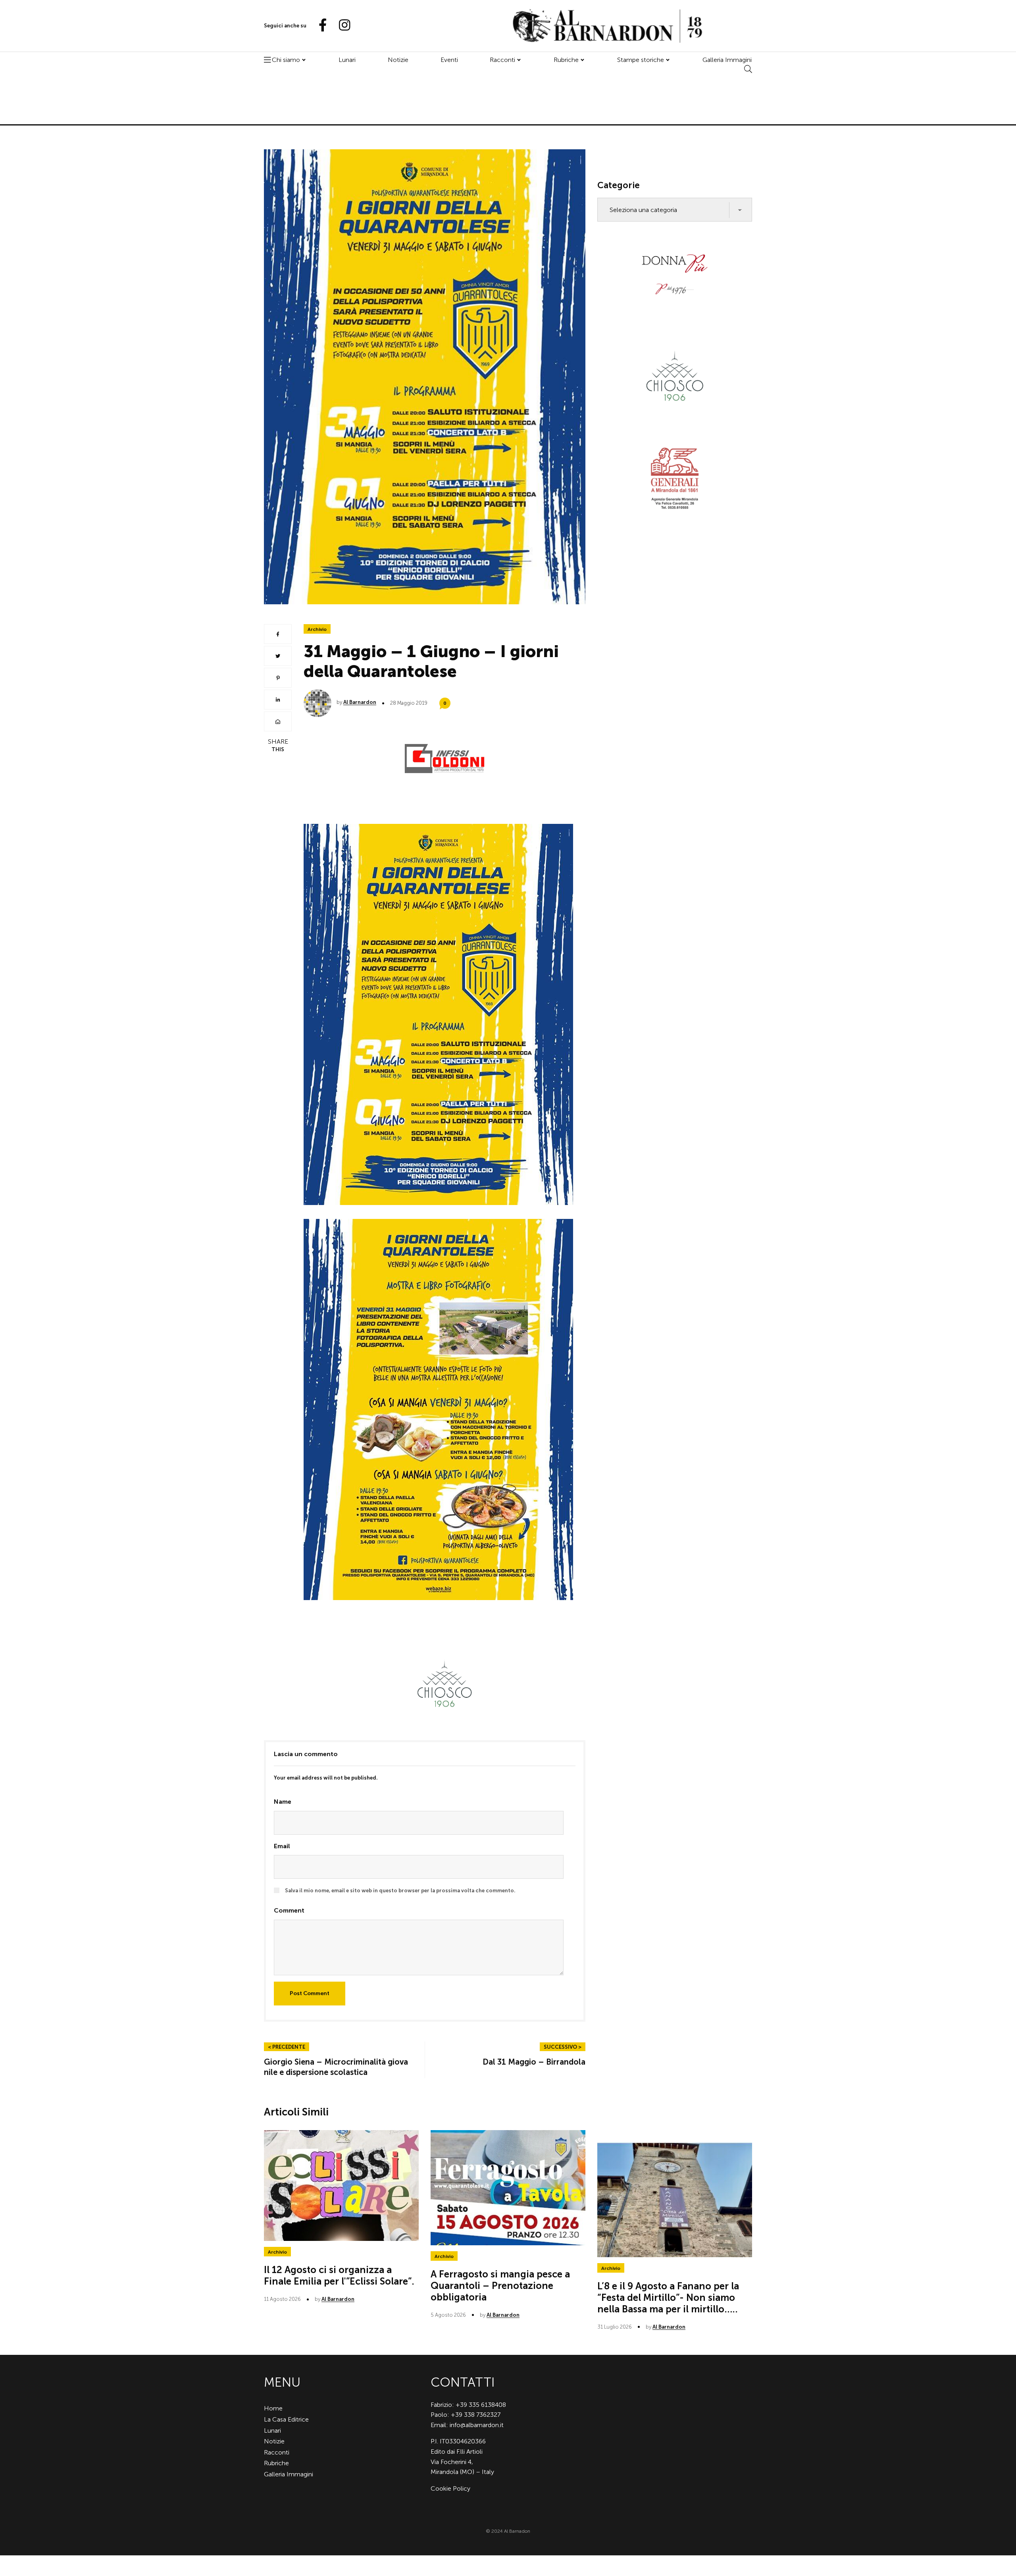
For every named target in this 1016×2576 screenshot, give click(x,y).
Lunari (347, 60)
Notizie (398, 60)
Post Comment (310, 1993)
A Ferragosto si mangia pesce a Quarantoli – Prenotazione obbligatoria (500, 2286)
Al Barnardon (360, 702)
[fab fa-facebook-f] (319, 26)
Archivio (317, 629)
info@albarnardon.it (477, 2425)
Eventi (449, 60)
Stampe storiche (641, 60)
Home (273, 2408)
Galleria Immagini (727, 60)
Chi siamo (286, 60)
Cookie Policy (450, 2488)
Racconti (502, 60)
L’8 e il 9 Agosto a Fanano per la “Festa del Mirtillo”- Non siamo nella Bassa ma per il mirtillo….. (668, 2297)
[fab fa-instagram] (341, 26)
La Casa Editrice (286, 2419)
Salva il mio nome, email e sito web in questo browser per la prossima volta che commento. (400, 1891)
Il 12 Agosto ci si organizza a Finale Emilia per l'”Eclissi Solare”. (339, 2275)
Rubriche (566, 60)
